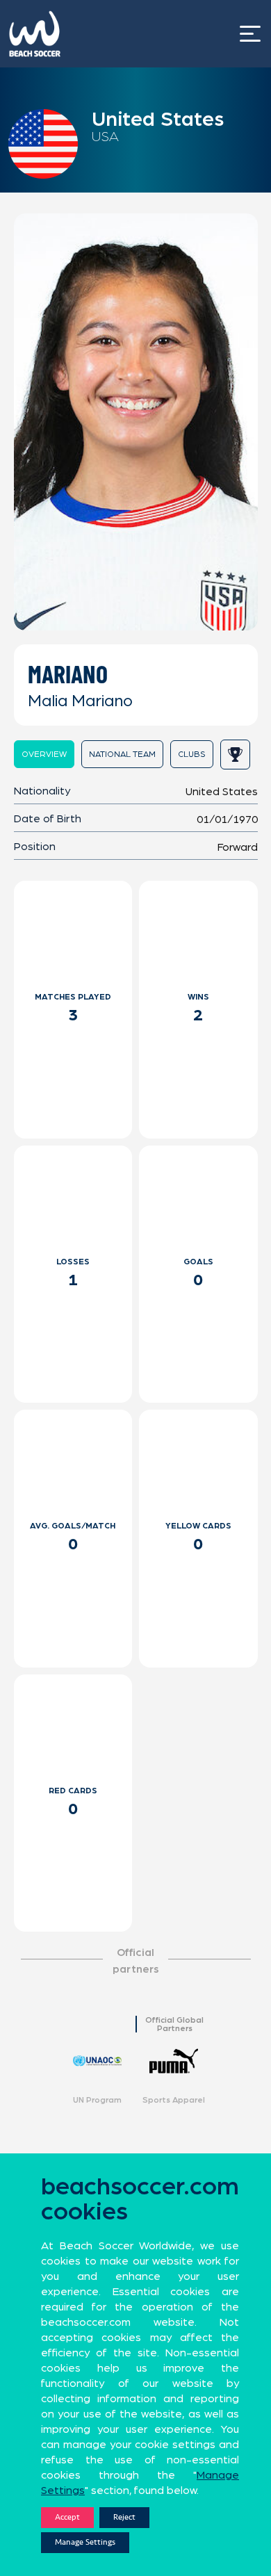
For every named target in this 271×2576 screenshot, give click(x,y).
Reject (124, 2517)
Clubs (192, 754)
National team (122, 754)
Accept (67, 2517)
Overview (44, 754)
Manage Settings (85, 2542)
